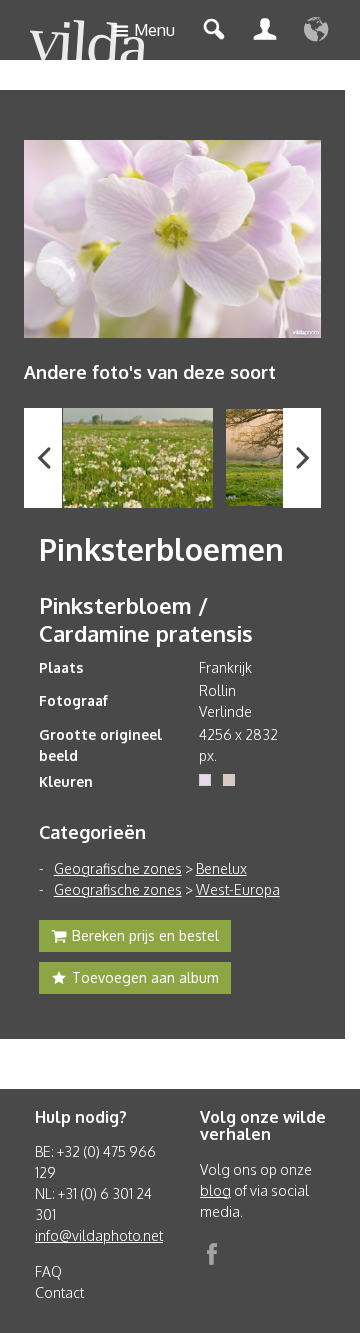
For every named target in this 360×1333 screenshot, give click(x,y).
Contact (59, 1292)
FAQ (48, 1271)
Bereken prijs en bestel (145, 935)
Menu (154, 30)
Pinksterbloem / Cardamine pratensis (146, 619)
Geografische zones (118, 868)
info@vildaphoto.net (99, 1235)
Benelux (221, 868)
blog (215, 1190)
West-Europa (238, 889)
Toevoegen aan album (145, 977)
